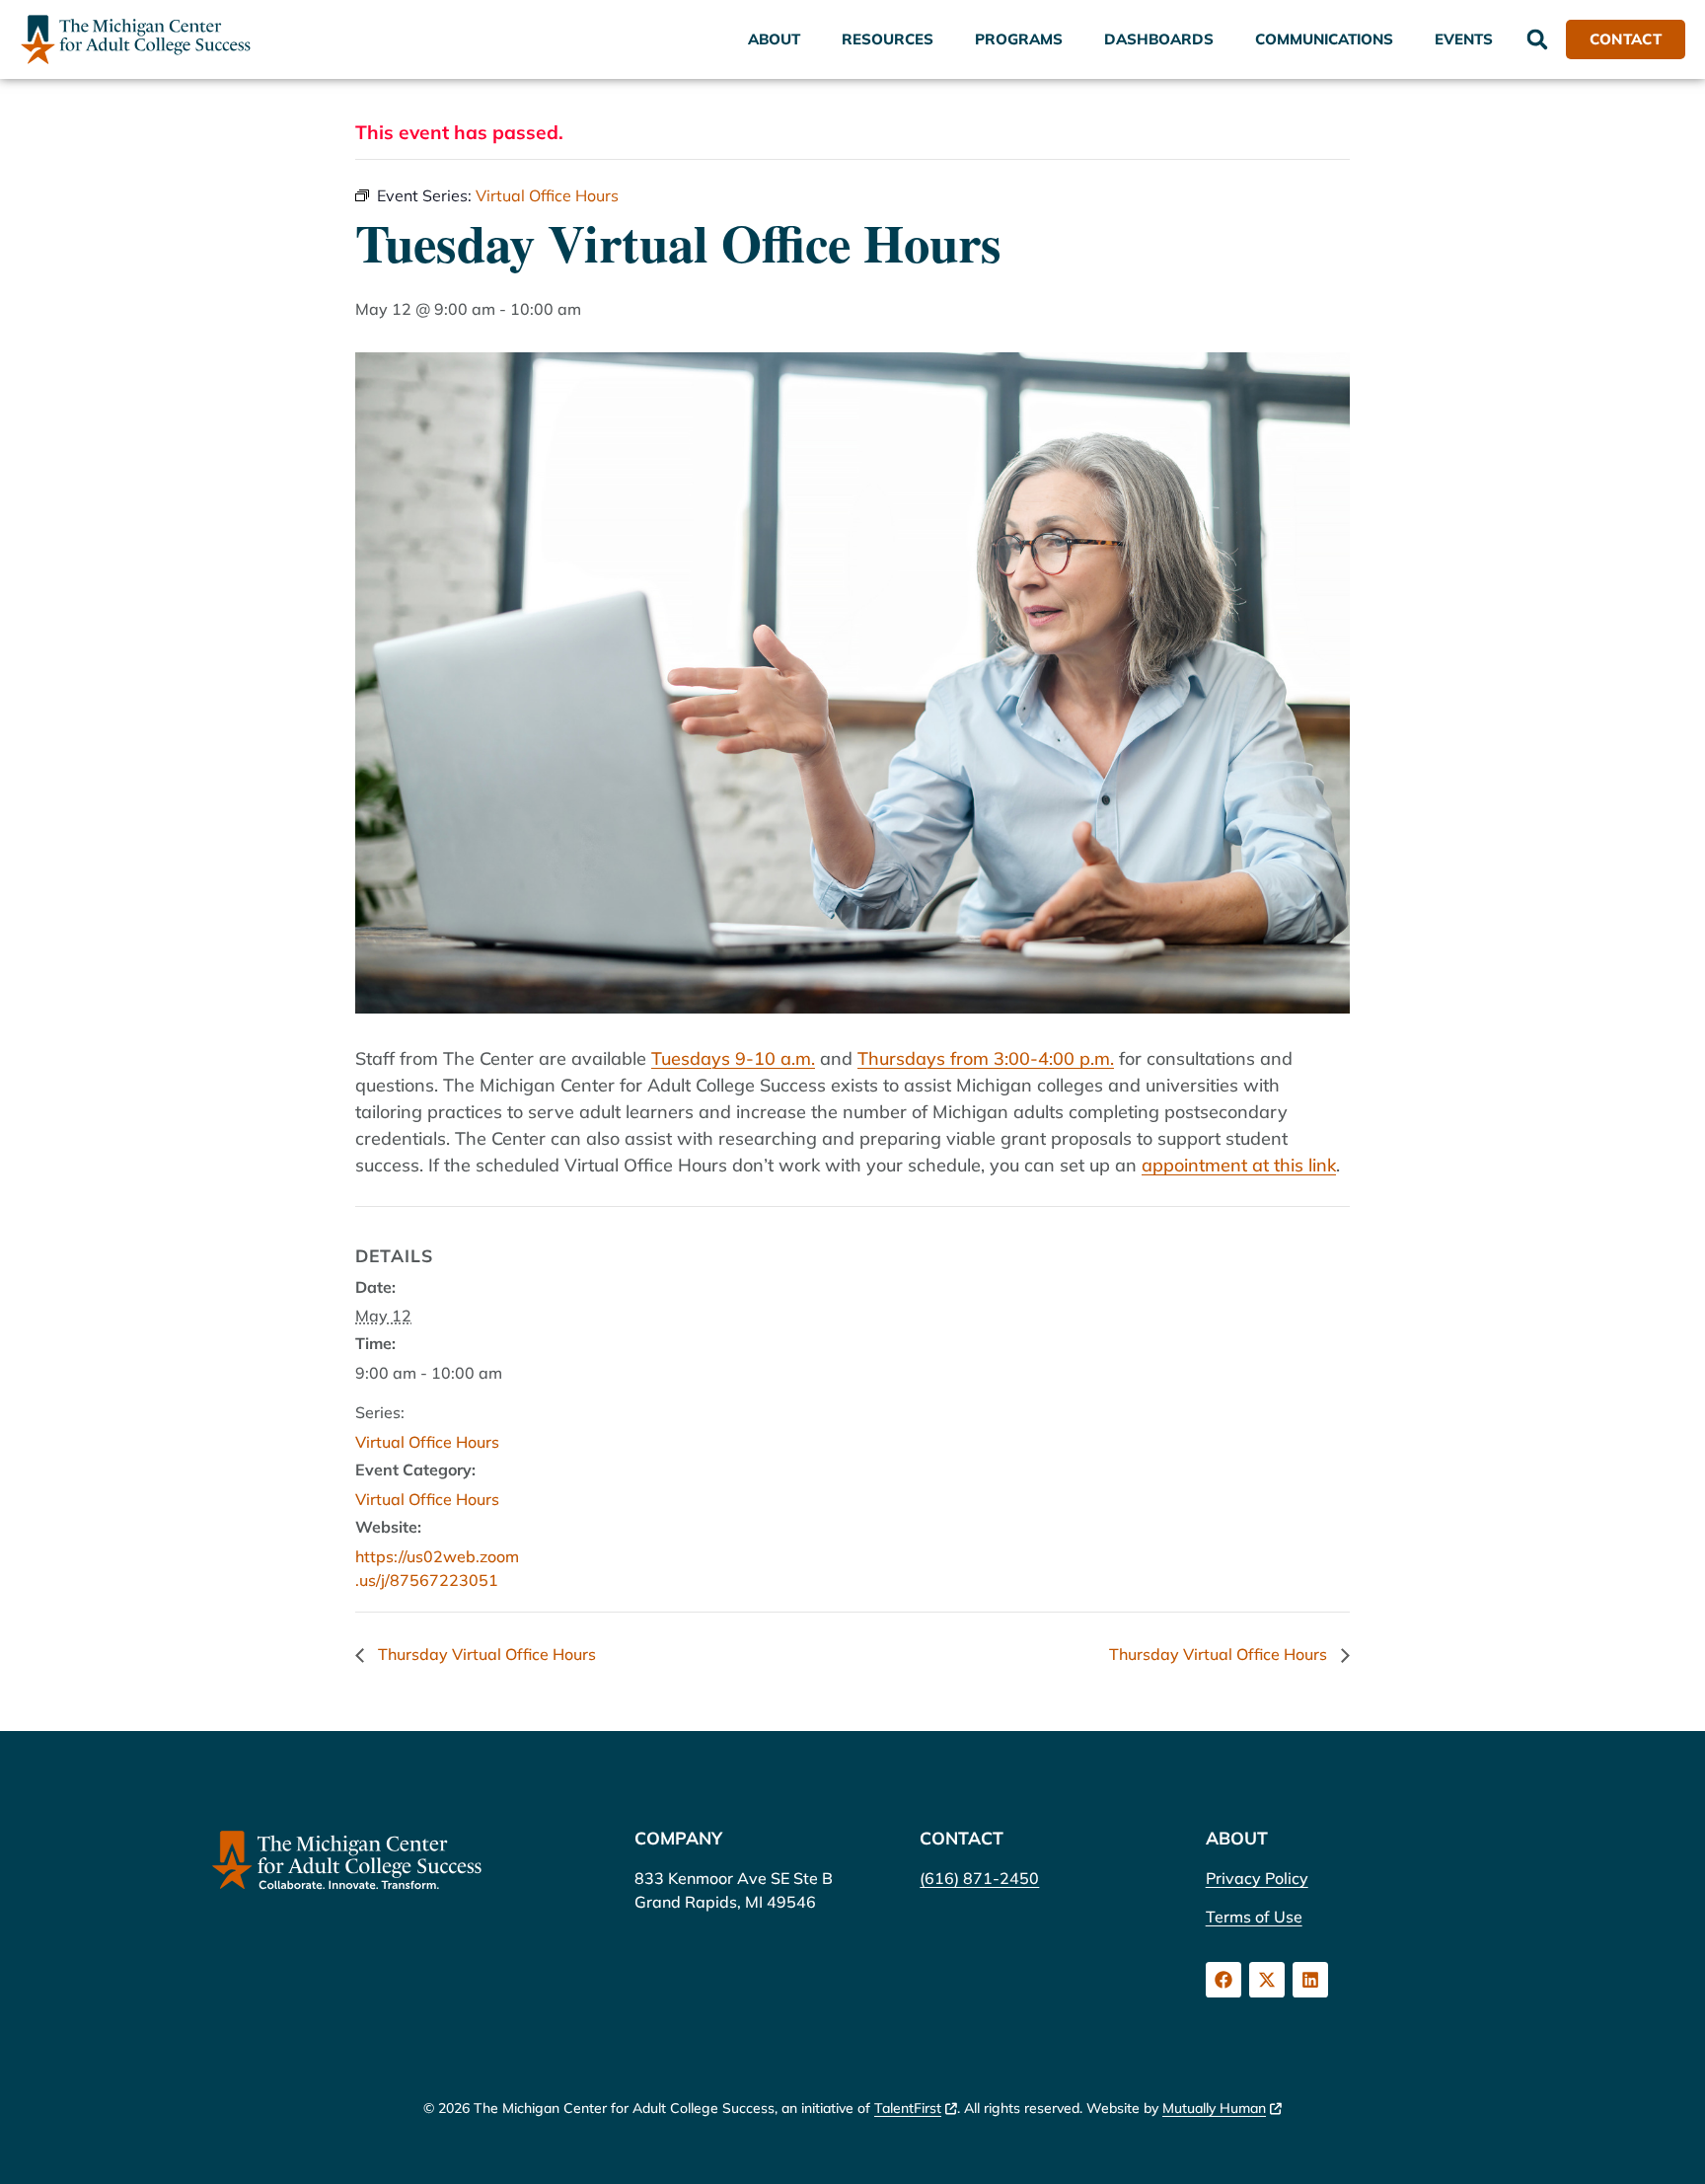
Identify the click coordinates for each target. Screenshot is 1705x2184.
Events (1464, 39)
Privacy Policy (1257, 1878)
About (774, 39)
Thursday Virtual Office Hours (485, 1654)
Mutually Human (1214, 2108)
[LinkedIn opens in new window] (1310, 1980)
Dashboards (1159, 39)
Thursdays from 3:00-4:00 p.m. (986, 1058)
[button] (1537, 39)
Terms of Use (1254, 1917)
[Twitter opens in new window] (1267, 1980)
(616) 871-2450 (979, 1878)
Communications (1324, 39)
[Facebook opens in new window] (1223, 1980)
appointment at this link (1239, 1165)
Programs (1019, 39)
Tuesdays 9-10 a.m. (733, 1058)
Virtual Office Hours (427, 1442)
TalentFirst (908, 2108)
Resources (888, 39)
